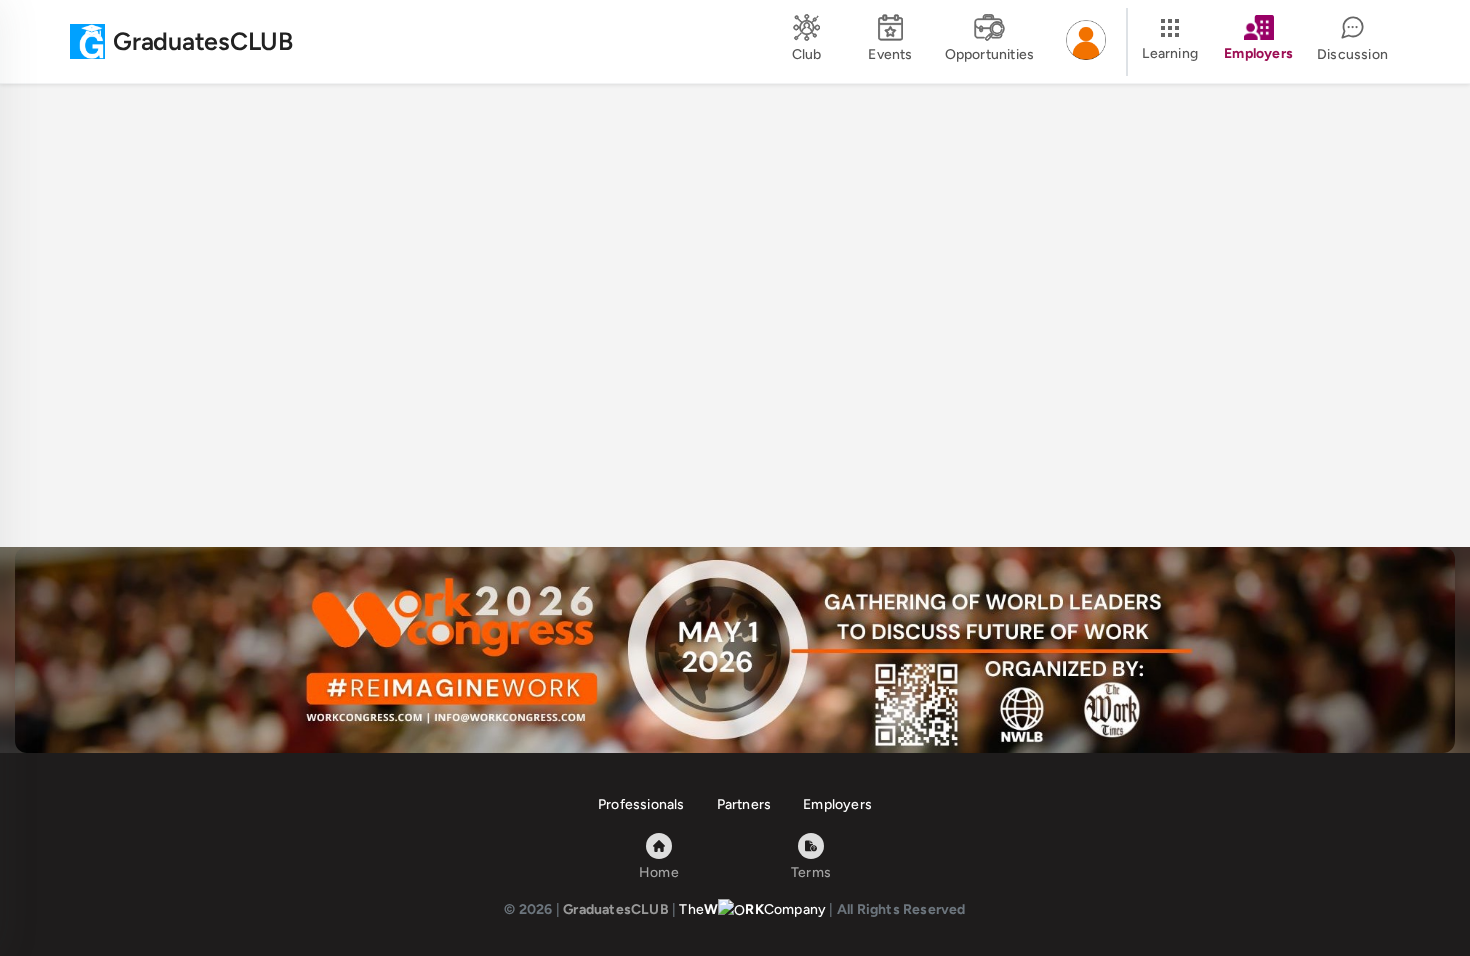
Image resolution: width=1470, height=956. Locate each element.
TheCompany (752, 909)
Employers (837, 804)
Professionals (641, 804)
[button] (1086, 42)
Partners (744, 804)
